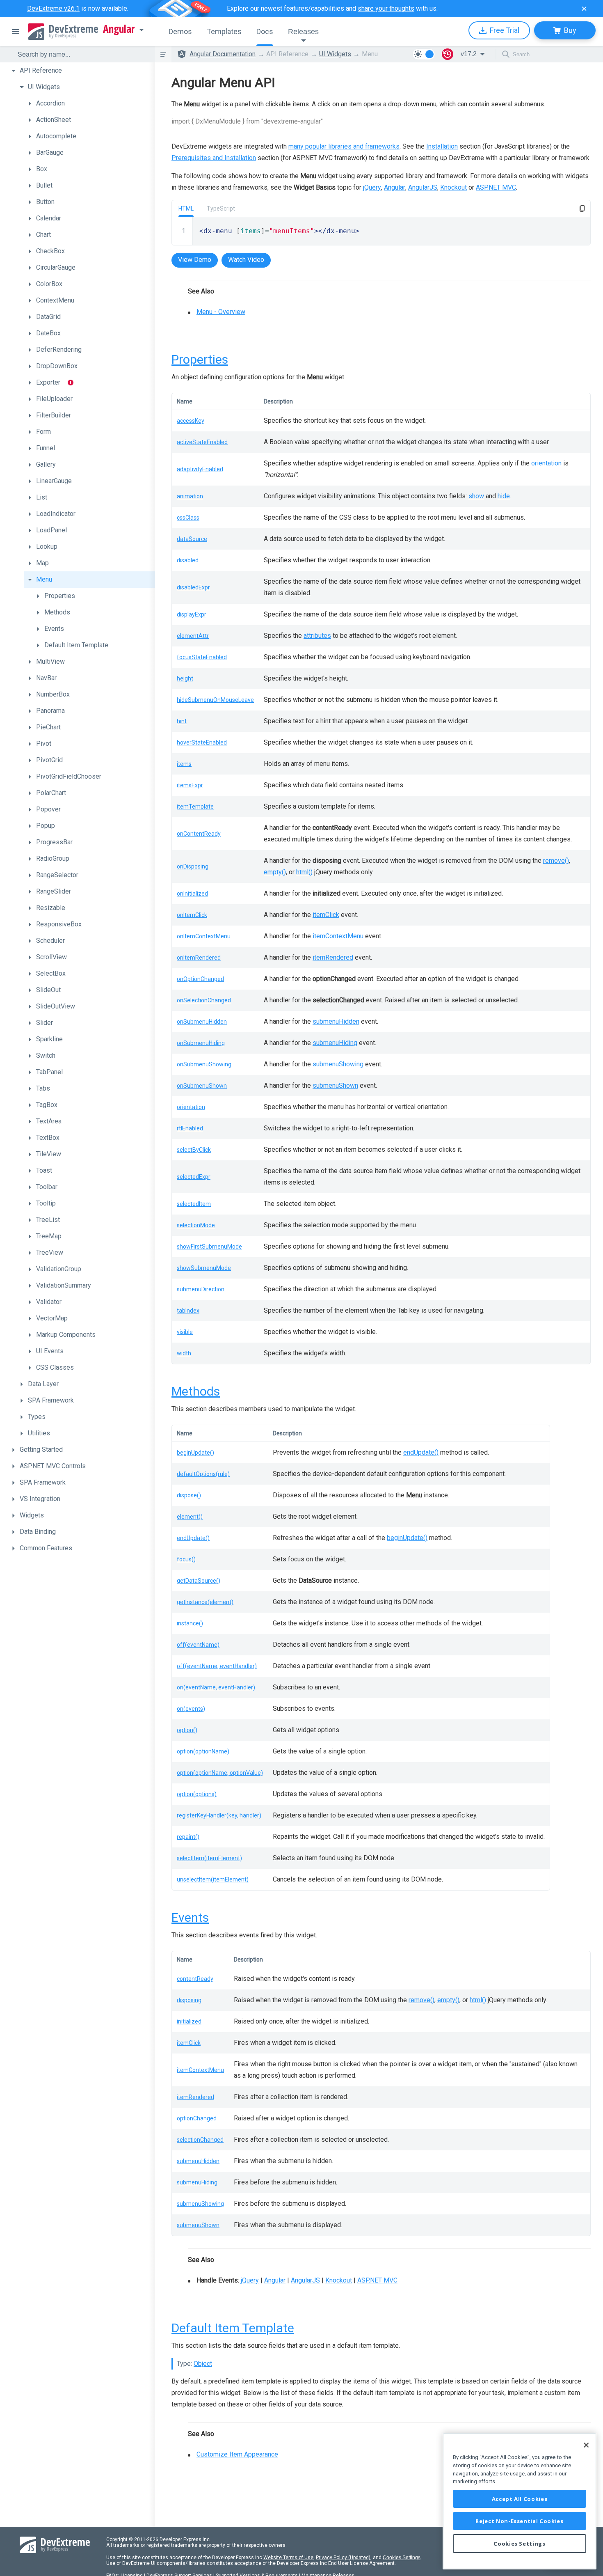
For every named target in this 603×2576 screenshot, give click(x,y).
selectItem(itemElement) (209, 1858)
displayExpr (192, 614)
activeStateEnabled (202, 442)
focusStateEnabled (202, 657)
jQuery (372, 187)
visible (185, 1332)
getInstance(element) (205, 1602)
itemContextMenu (338, 936)
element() (190, 1517)
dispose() (189, 1495)
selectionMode (196, 1225)
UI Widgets (335, 54)
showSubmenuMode (204, 1268)
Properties (200, 359)
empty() (275, 872)
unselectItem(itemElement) (213, 1879)
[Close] (586, 2445)
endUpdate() (421, 1452)
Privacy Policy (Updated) (343, 2558)
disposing (189, 2000)
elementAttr (193, 636)
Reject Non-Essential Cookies (519, 2521)
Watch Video (246, 260)
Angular (119, 29)
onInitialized (192, 894)
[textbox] (81, 54)
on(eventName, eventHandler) (216, 1687)
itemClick (326, 915)
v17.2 (469, 54)
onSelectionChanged (204, 1000)
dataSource (192, 539)
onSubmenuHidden (202, 1022)
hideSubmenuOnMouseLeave (215, 700)
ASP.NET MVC (496, 187)
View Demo (195, 260)
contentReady (195, 1979)
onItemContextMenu (204, 936)
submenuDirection (201, 1289)
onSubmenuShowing (204, 1064)
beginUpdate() (195, 1453)
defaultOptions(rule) (203, 1474)
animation (190, 496)
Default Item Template (233, 2328)
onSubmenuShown (202, 1086)
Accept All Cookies (520, 2499)
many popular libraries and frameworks (344, 146)
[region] (520, 2501)
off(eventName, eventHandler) (217, 1666)
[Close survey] (584, 9)
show (476, 496)
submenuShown (335, 1085)
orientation (546, 463)
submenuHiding (335, 1043)
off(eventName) (198, 1645)
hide (504, 496)
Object (203, 2364)
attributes (317, 636)
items (184, 764)
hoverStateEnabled (202, 743)
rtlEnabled (190, 1128)
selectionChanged (200, 2140)
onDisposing (193, 866)
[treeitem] (81, 71)
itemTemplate (195, 807)
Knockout (453, 187)
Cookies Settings (402, 2558)
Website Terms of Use (288, 2558)
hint (182, 721)
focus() (186, 1559)
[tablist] (381, 251)
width (184, 1353)
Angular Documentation (223, 54)
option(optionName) (203, 1751)
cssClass (188, 518)
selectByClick (194, 1150)
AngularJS (423, 187)
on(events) (191, 1709)
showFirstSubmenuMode (209, 1247)
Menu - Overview (221, 312)
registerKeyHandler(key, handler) (219, 1815)
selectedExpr (194, 1177)
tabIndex (188, 1311)
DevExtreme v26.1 (53, 8)
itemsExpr (190, 785)
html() (304, 872)
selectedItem (194, 1204)
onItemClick (192, 915)
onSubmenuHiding (201, 1043)
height (185, 678)
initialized (189, 2021)
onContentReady (199, 834)
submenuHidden (336, 1021)
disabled (188, 560)
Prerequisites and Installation (214, 158)
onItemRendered (199, 958)
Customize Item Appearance (237, 2454)
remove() (556, 861)
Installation (442, 146)
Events (190, 1917)
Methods (196, 1391)
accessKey (191, 421)
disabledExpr (193, 587)
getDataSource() (199, 1581)
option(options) (197, 1794)
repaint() (188, 1837)
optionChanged (197, 2118)
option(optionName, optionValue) (220, 1773)
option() (187, 1730)
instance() (190, 1623)
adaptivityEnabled (200, 469)
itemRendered (333, 957)
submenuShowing (338, 1064)
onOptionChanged (200, 979)
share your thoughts (386, 8)
